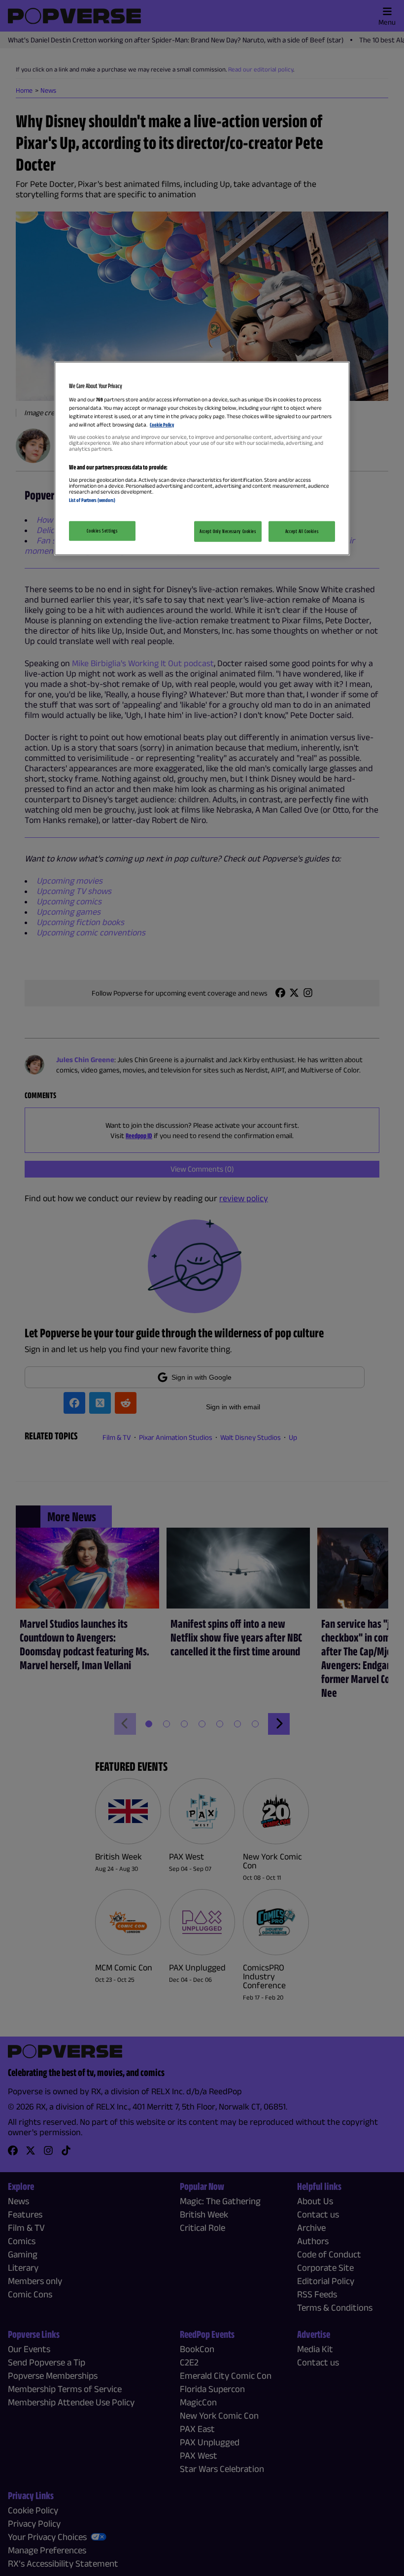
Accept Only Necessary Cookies (228, 531)
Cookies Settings (102, 531)
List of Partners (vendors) (92, 500)
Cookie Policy (162, 425)
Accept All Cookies (302, 531)
